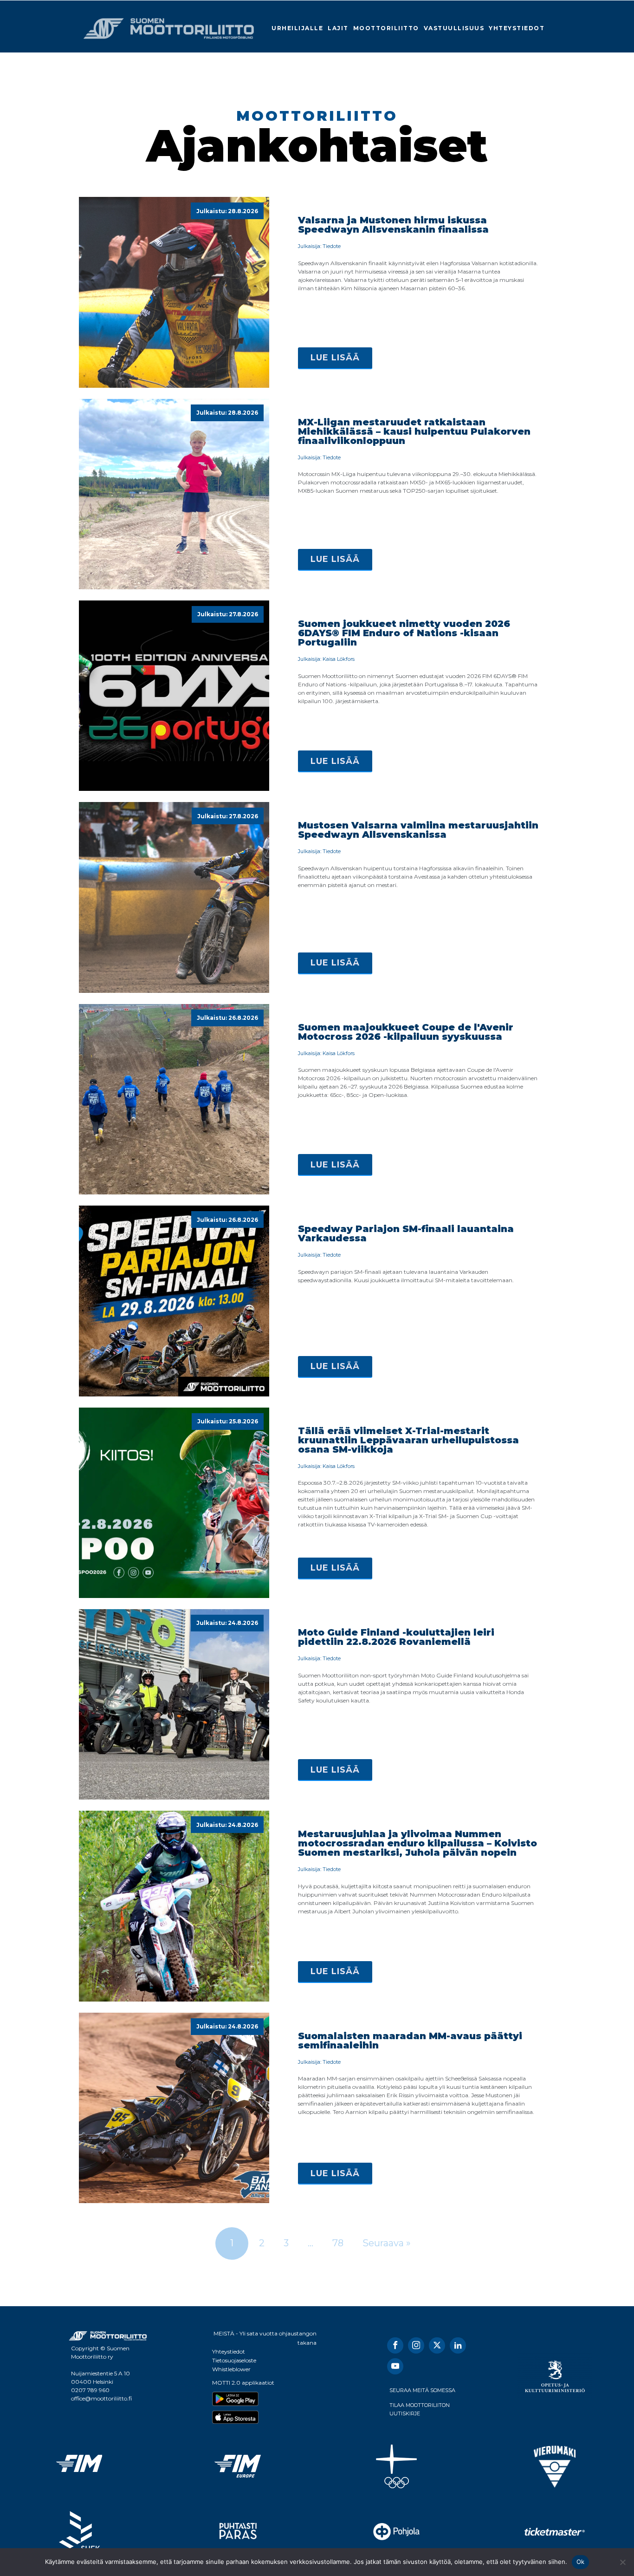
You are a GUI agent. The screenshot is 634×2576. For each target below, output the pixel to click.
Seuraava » (387, 2243)
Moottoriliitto (386, 28)
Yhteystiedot (517, 28)
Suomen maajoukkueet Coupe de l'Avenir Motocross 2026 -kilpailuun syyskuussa (406, 1032)
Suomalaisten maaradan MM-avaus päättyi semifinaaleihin (410, 2041)
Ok (581, 2562)
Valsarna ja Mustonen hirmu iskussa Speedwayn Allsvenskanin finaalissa (393, 225)
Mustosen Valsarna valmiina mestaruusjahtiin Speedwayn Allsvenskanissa (418, 830)
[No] (622, 2562)
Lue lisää (335, 358)
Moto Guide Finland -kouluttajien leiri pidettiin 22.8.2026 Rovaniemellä (396, 1637)
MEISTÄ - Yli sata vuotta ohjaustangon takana (265, 2338)
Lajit (338, 28)
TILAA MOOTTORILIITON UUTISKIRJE (420, 2409)
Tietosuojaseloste (234, 2360)
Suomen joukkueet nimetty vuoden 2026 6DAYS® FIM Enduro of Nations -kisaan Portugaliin (404, 633)
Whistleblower (231, 2369)
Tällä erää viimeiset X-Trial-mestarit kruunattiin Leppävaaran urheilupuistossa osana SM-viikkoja (408, 1440)
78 (338, 2243)
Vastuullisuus (454, 28)
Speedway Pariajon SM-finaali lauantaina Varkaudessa (406, 1233)
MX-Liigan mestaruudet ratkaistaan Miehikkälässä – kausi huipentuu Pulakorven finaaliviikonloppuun (414, 431)
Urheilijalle (297, 28)
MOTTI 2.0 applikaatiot (243, 2383)
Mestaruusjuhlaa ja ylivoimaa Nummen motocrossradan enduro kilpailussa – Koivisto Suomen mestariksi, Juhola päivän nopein (417, 1843)
